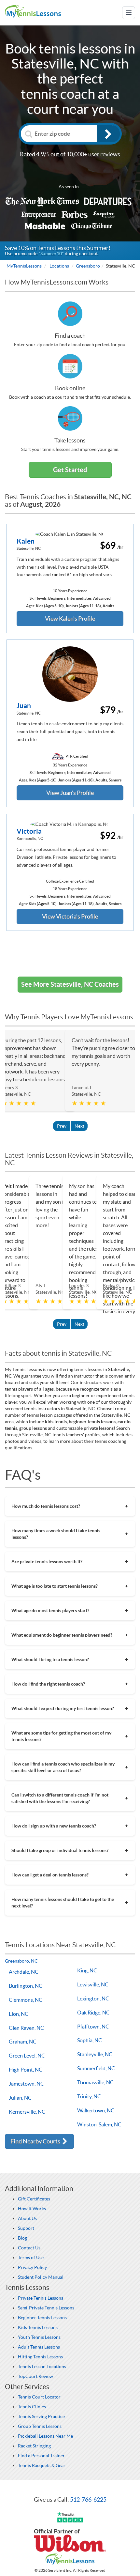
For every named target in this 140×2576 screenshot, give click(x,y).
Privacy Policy (32, 2267)
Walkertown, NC (96, 2110)
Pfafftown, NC (93, 2027)
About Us (27, 2218)
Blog (22, 2238)
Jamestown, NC (26, 2084)
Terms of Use (31, 2258)
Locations (59, 266)
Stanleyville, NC (95, 2054)
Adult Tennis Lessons (39, 2347)
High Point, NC (26, 2070)
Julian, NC (20, 2098)
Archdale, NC (24, 1972)
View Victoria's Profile (70, 916)
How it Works (32, 2209)
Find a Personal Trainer (41, 2456)
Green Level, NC (27, 2056)
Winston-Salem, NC (99, 2124)
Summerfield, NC (96, 2068)
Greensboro (88, 266)
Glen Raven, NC (26, 2028)
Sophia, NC (90, 2040)
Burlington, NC (26, 1986)
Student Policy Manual (41, 2277)
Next (79, 1126)
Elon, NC (19, 2014)
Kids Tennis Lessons (38, 2327)
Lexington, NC (93, 1998)
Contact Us (29, 2248)
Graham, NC (23, 2042)
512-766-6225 (88, 2499)
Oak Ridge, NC (93, 2013)
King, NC (87, 1970)
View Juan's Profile (70, 793)
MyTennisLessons (24, 266)
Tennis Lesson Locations (42, 2367)
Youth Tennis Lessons (39, 2337)
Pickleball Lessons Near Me (45, 2436)
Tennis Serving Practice (41, 2416)
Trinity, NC (89, 2096)
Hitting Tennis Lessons (40, 2357)
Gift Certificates (34, 2199)
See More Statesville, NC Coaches (70, 984)
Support (26, 2228)
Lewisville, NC (93, 1984)
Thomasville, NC (95, 2082)
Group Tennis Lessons (40, 2426)
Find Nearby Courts (36, 2141)
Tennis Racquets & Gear (42, 2465)
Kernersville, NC (27, 2112)
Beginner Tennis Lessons (42, 2318)
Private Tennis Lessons (41, 2298)
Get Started (70, 470)
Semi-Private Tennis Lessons (46, 2308)
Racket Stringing (34, 2446)
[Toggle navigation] (129, 13)
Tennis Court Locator (39, 2397)
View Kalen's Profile (70, 618)
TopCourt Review (35, 2376)
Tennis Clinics (32, 2407)
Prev (62, 1126)
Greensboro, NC (21, 1961)
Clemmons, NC (26, 2000)
